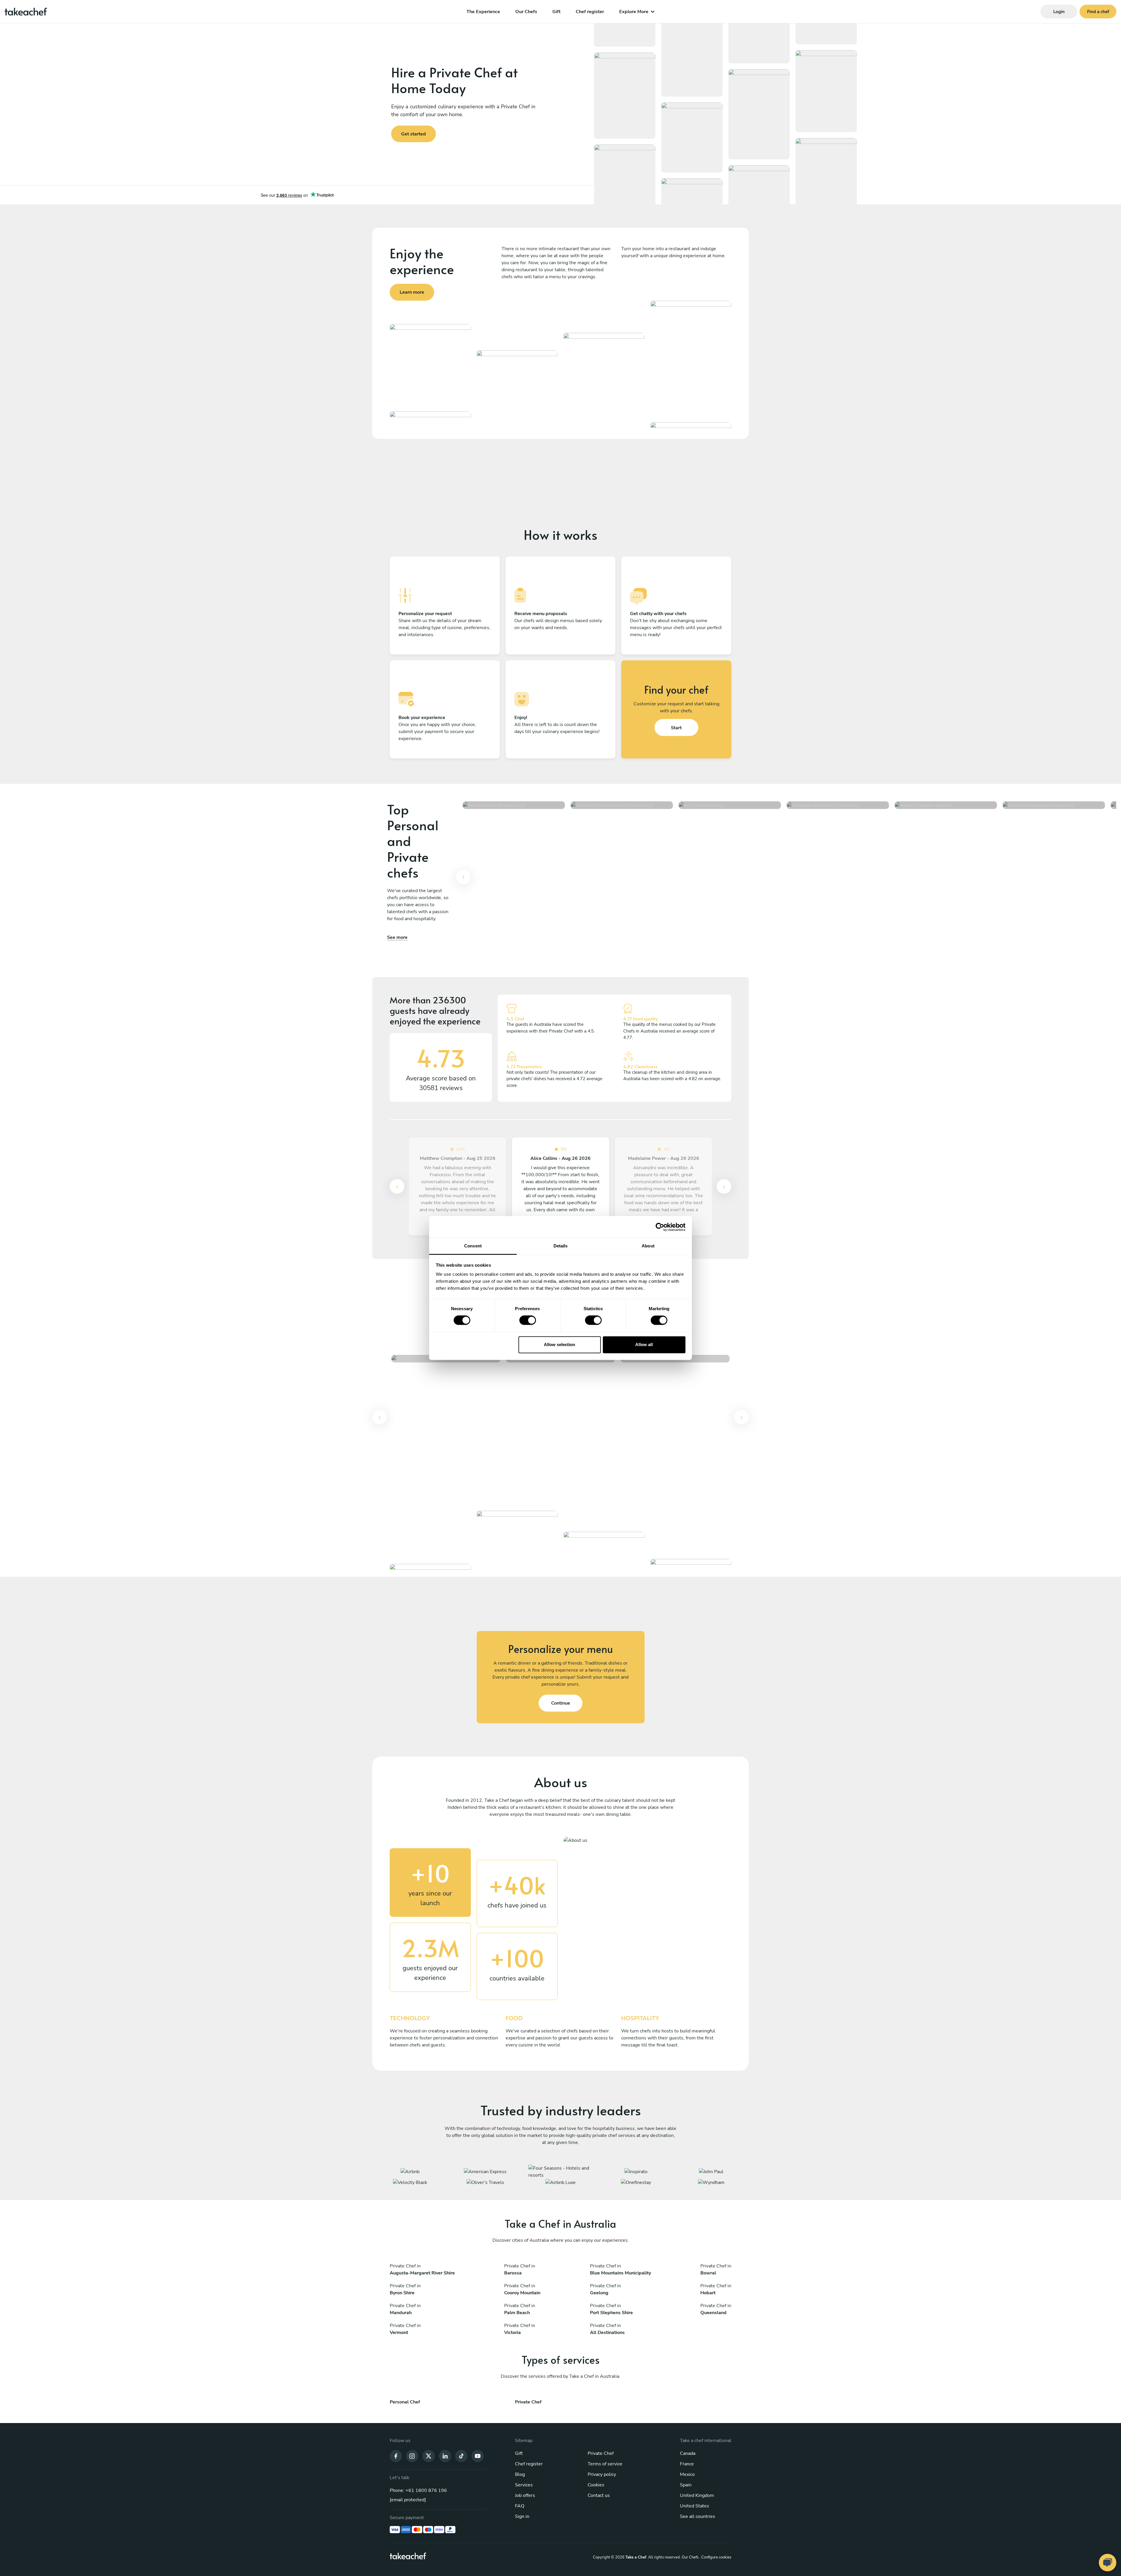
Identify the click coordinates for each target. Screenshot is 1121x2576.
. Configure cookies (715, 2557)
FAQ (520, 2506)
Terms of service (605, 2464)
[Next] (724, 1186)
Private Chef (601, 2453)
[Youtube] (478, 2456)
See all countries (698, 2516)
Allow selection (559, 1344)
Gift (556, 12)
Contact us (599, 2495)
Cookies (596, 2485)
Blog (520, 2474)
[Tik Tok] (461, 2456)
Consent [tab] (473, 1246)
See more (397, 937)
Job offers (525, 2495)
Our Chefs (526, 12)
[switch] (528, 1320)
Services (524, 2485)
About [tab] (648, 1246)
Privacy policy (602, 2474)
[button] (463, 880)
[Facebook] (396, 2456)
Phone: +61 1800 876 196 (418, 2490)
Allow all (644, 1344)
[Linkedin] (445, 2456)
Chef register (590, 12)
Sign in (522, 2516)
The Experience (483, 12)
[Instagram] (412, 2456)
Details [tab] (561, 1246)
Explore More (634, 12)
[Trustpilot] (297, 195)
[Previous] (463, 877)
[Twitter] (429, 2456)
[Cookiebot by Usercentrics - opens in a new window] (660, 1227)
